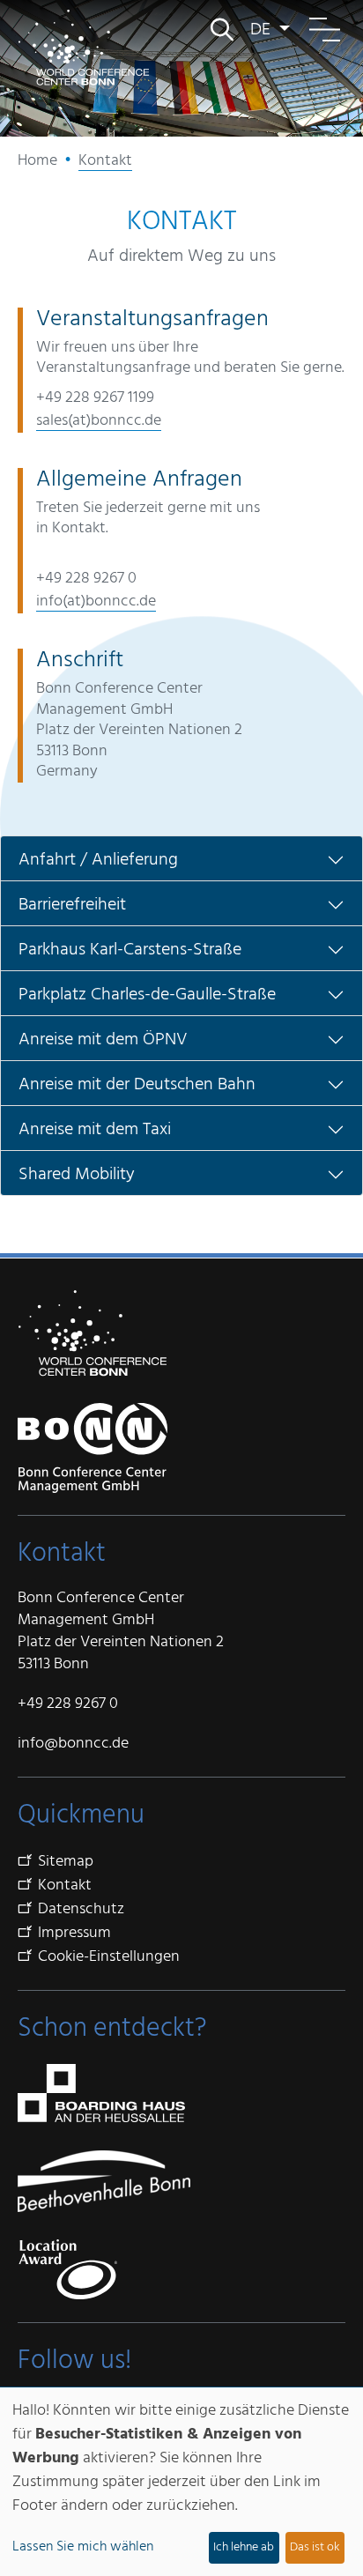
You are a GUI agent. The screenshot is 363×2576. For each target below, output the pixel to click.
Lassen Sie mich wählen (83, 2546)
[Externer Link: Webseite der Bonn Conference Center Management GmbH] (93, 1448)
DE (263, 30)
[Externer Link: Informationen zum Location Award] (67, 2269)
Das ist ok (315, 2547)
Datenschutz (81, 1909)
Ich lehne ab (244, 2547)
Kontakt (65, 1885)
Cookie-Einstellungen (109, 1956)
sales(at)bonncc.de (99, 420)
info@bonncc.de (73, 1743)
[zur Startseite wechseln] (84, 47)
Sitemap (66, 1861)
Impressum (74, 1933)
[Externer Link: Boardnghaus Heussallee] (101, 2093)
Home (37, 160)
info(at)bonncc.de (96, 601)
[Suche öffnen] (221, 30)
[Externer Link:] (181, 2181)
